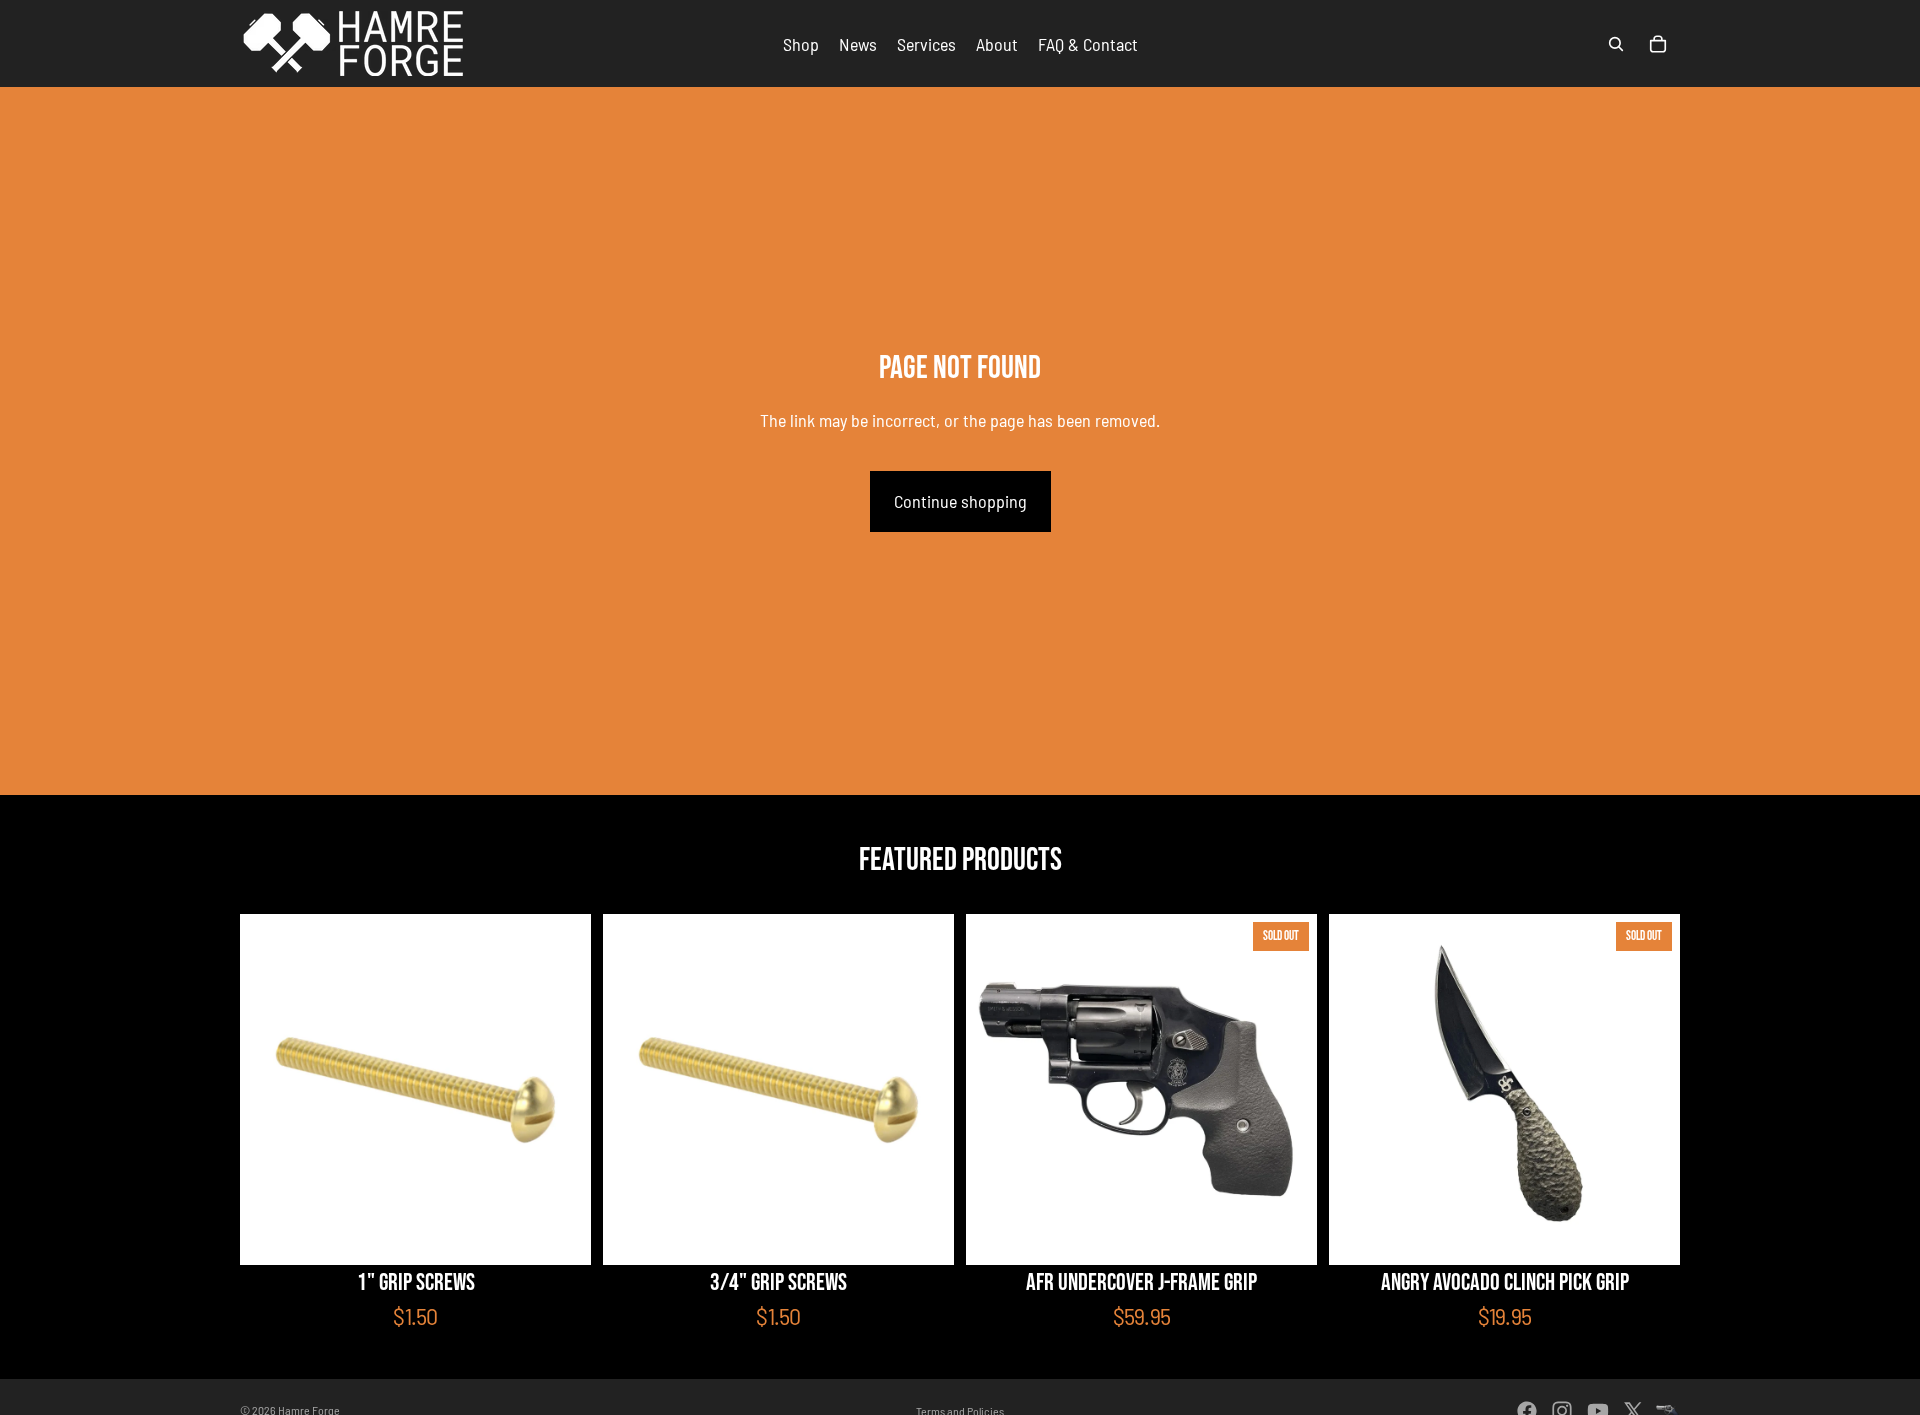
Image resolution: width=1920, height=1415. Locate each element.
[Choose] (560, 1234)
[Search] (1616, 44)
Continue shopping (960, 501)
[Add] (923, 1234)
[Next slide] (1287, 1090)
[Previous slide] (996, 1090)
